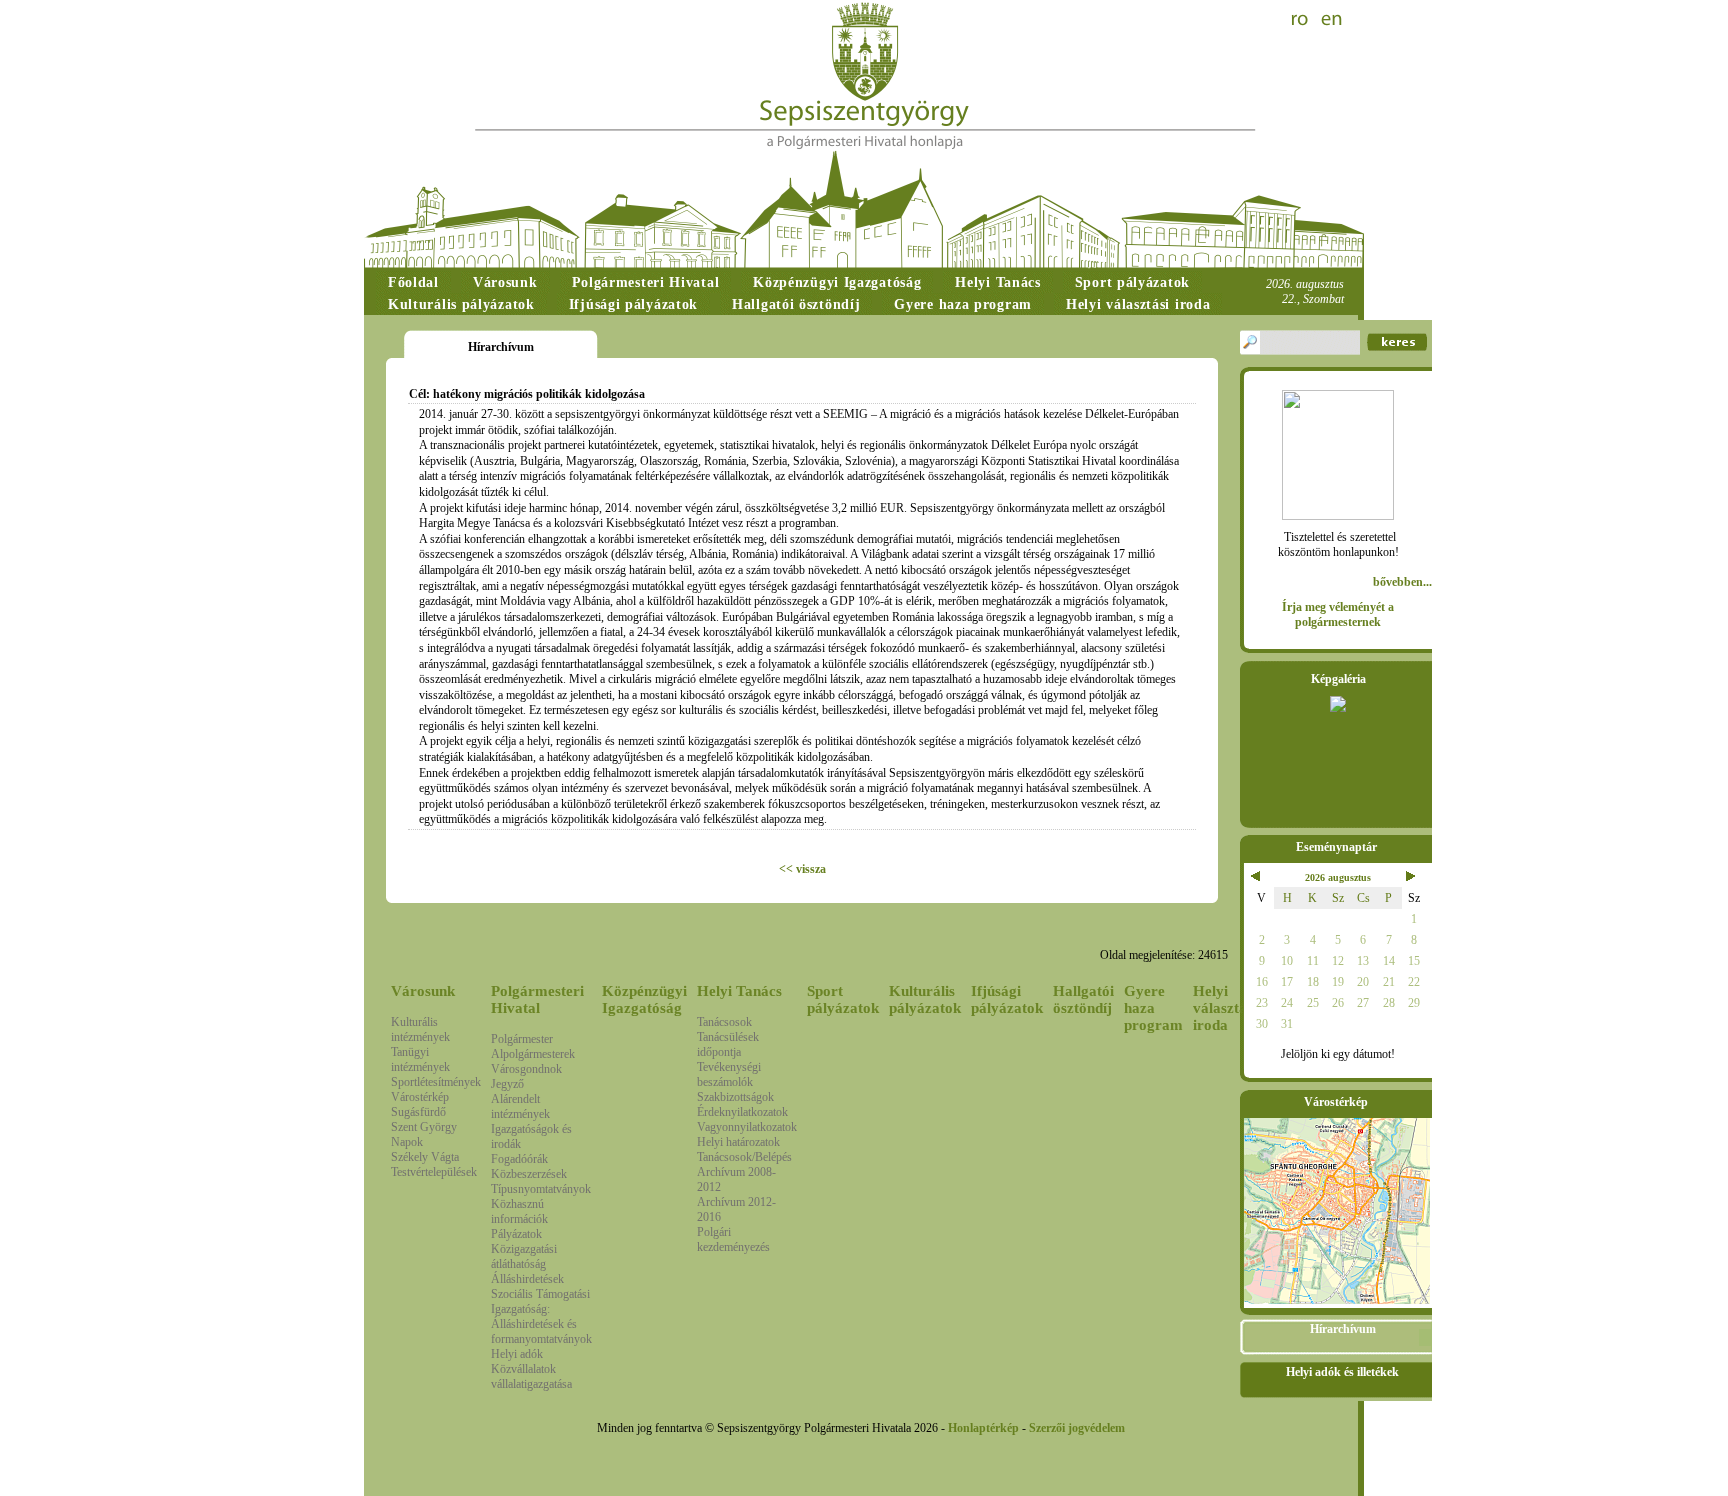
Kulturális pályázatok (925, 999)
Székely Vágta (425, 1157)
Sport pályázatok (843, 999)
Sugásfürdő (418, 1112)
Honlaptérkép (983, 1428)
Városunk (423, 991)
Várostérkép (420, 1097)
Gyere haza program (1153, 1008)
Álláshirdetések (527, 1279)
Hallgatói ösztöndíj (1083, 999)
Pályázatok (516, 1234)
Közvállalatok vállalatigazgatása (531, 1376)
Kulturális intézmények (420, 1029)
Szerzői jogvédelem (1077, 1428)
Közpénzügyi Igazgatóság (644, 999)
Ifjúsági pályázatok (1007, 999)
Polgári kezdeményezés (733, 1239)
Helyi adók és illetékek (1342, 1372)
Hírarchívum (1343, 1329)
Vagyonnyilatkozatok (747, 1127)
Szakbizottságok (735, 1097)
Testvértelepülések (434, 1172)
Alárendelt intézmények (520, 1106)
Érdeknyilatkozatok (742, 1112)
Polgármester (522, 1039)
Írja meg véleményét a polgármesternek (1338, 614)
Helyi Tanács (739, 991)
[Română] (1302, 20)
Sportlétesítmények (436, 1082)
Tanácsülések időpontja (728, 1044)
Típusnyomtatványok (541, 1189)
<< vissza (802, 869)
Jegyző (507, 1084)
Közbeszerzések (529, 1174)
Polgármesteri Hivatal (537, 999)
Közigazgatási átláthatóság (524, 1256)
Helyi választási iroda (1225, 1008)
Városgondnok (526, 1069)
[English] (1332, 20)
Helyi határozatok (738, 1142)
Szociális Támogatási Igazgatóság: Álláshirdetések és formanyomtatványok (541, 1316)
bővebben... (1402, 582)
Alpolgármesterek (533, 1054)
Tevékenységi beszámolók (729, 1074)
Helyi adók (517, 1354)
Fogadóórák (519, 1159)
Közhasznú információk (519, 1211)
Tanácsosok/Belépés (744, 1157)
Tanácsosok (724, 1022)
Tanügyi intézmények (420, 1059)
